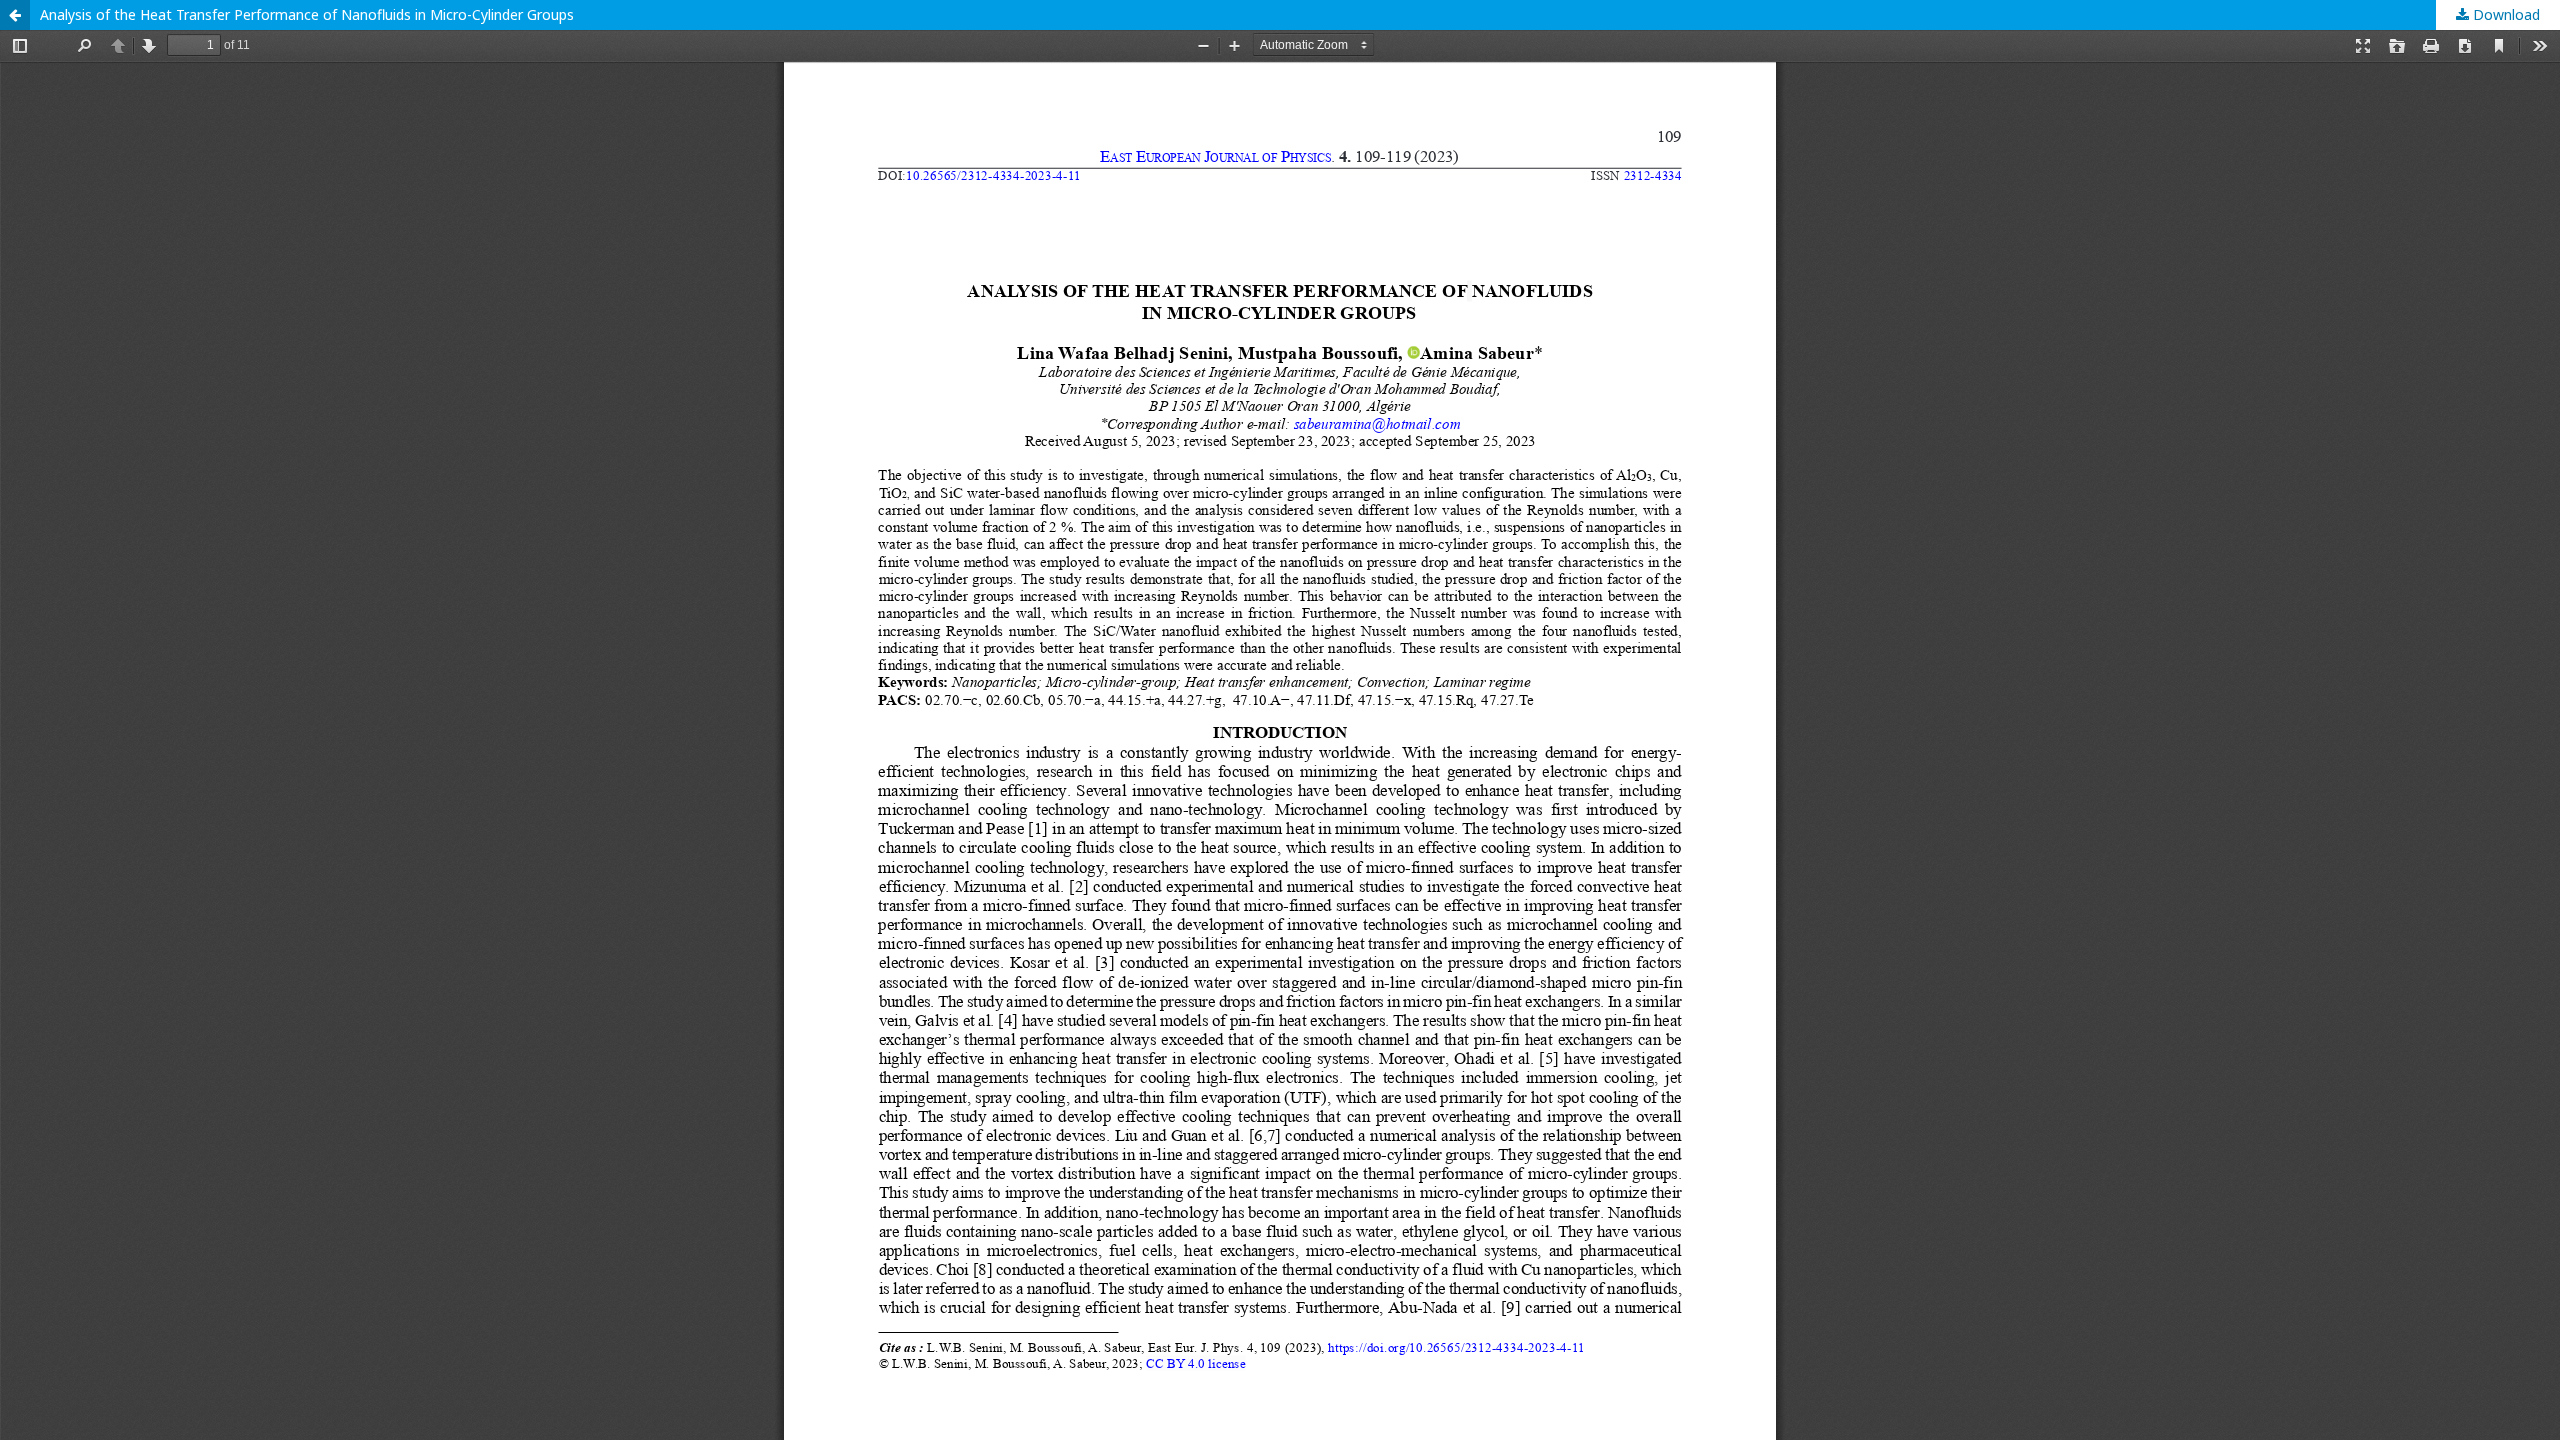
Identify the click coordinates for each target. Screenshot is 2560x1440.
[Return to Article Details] (15, 15)
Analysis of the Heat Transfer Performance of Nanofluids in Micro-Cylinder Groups (307, 14)
